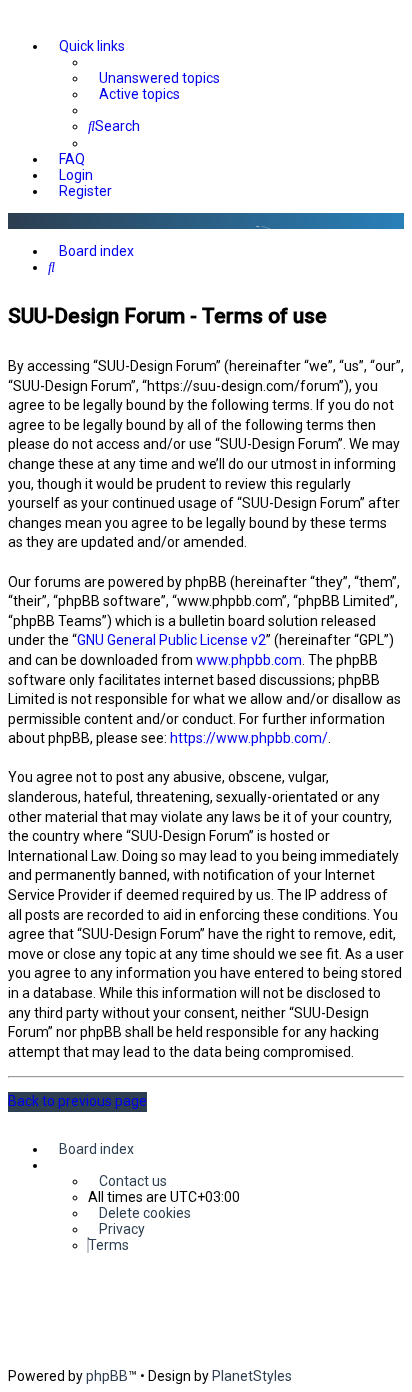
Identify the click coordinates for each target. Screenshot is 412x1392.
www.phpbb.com (249, 660)
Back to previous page (77, 1101)
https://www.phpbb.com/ (249, 738)
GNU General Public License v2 (171, 640)
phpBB (107, 1376)
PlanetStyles (252, 1376)
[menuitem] (154, 78)
